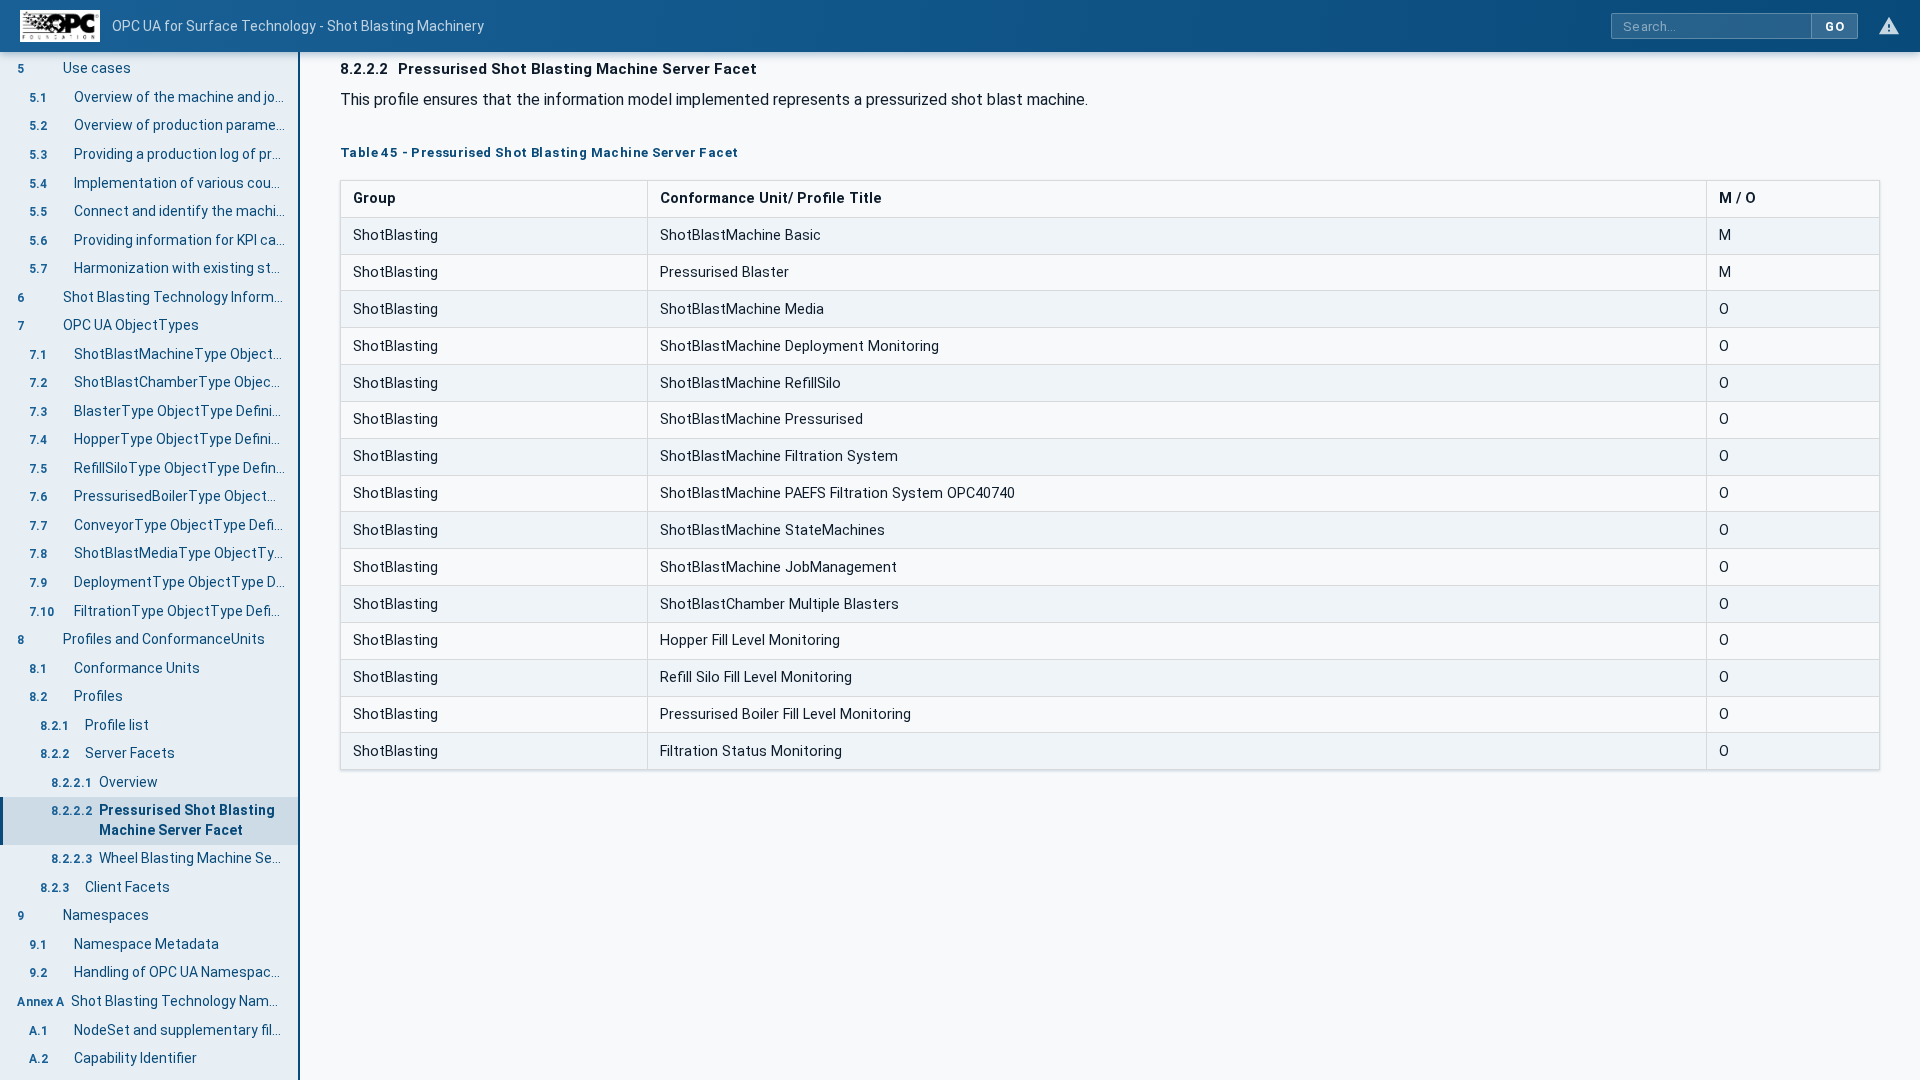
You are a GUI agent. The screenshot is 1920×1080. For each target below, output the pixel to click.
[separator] (300, 566)
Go (1834, 26)
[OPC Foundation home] (60, 26)
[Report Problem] (1889, 26)
